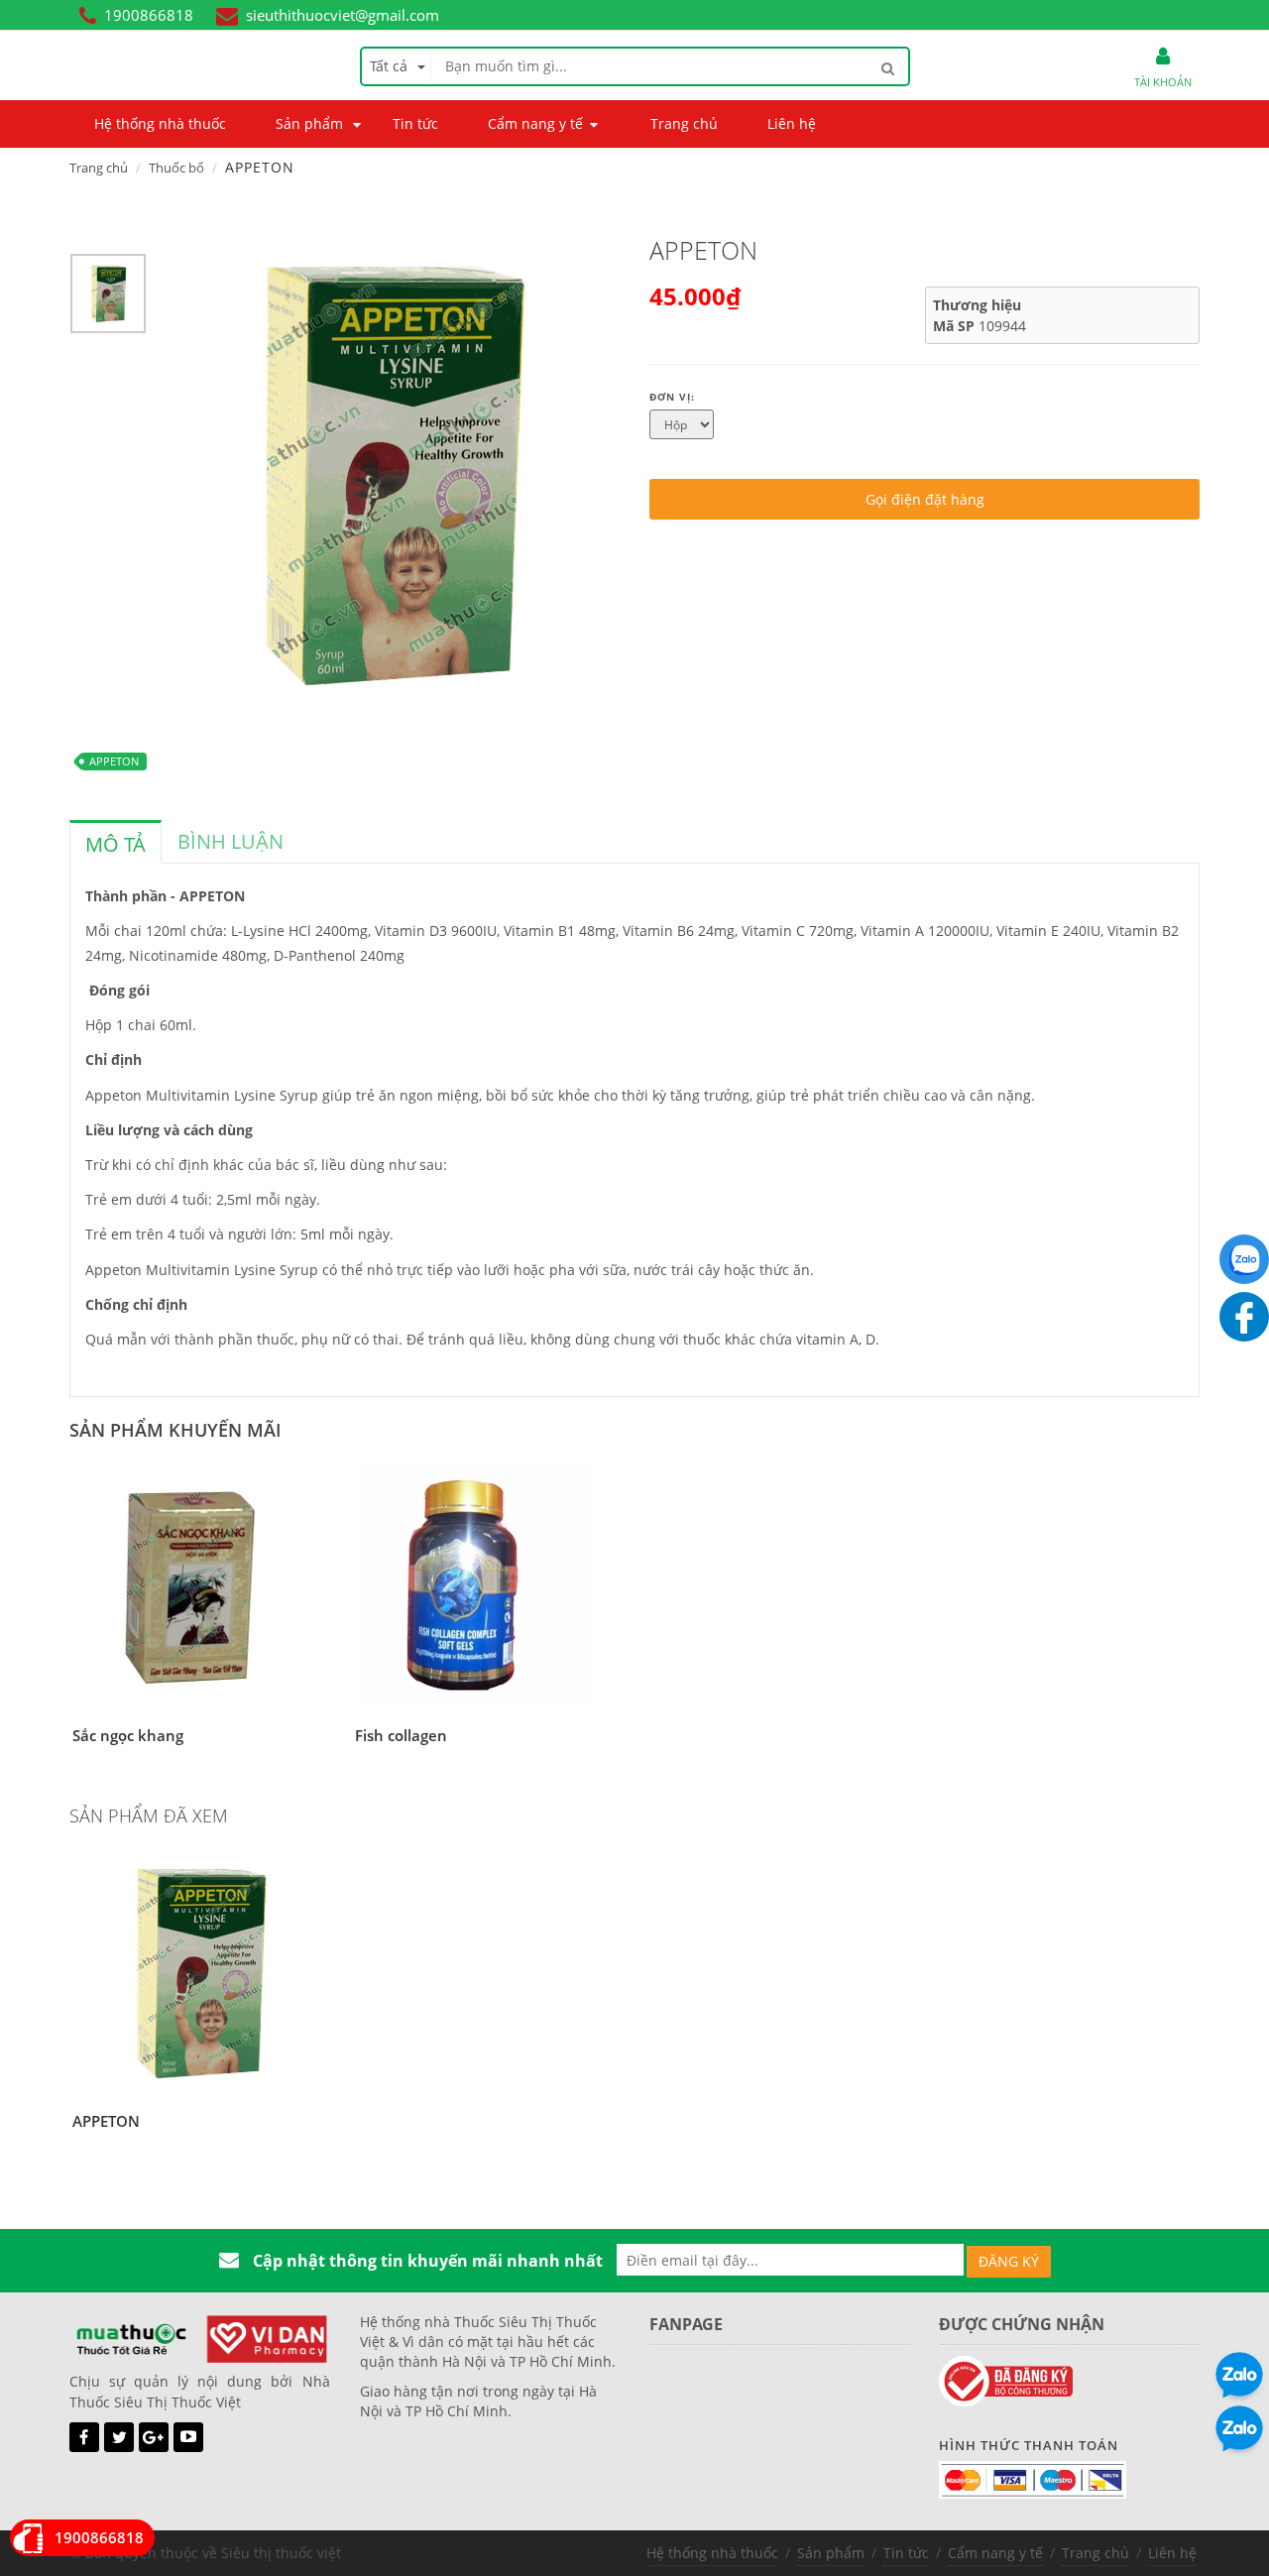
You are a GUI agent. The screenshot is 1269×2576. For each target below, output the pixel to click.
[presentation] (115, 845)
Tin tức (906, 2553)
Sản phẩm (831, 2553)
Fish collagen (401, 1735)
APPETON (114, 761)
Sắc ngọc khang (128, 1735)
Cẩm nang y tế (995, 2553)
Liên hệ (1172, 2553)
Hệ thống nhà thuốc (712, 2553)
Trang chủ (99, 168)
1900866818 (149, 15)
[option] (108, 298)
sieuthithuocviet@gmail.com (343, 15)
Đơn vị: (672, 397)
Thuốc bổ (176, 168)
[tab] (115, 842)
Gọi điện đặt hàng (925, 499)
